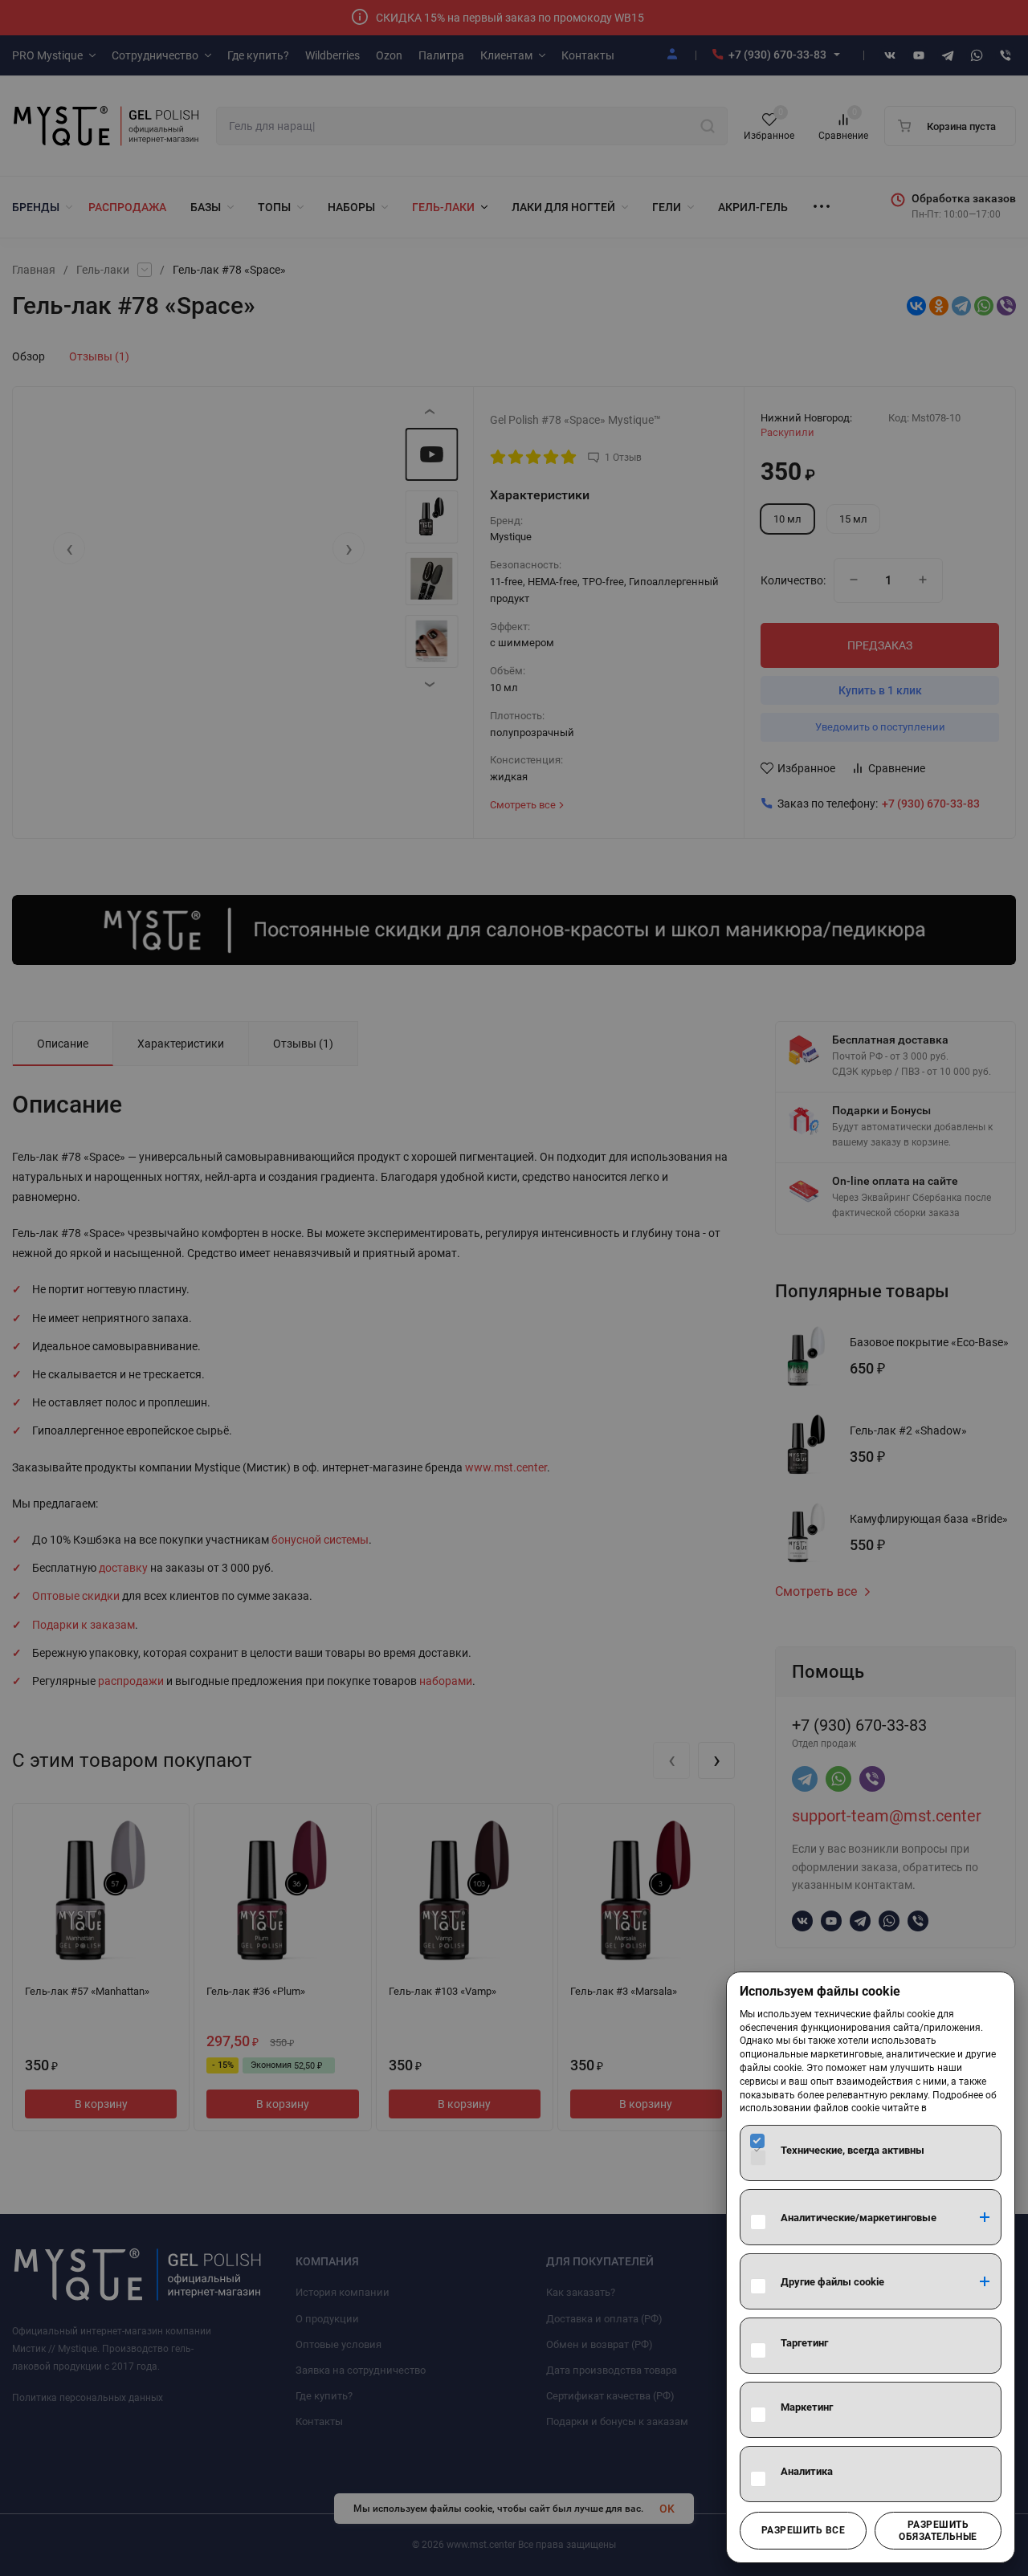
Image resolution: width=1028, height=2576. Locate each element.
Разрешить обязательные (938, 2530)
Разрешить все (803, 2530)
